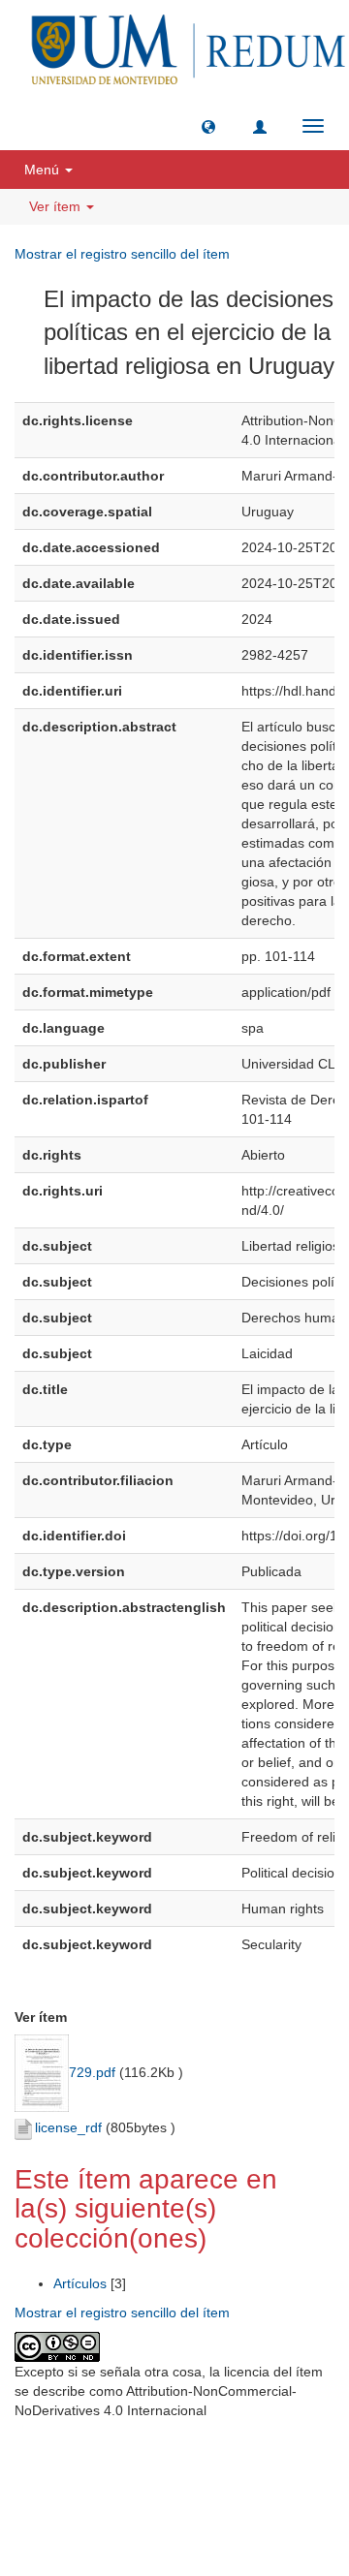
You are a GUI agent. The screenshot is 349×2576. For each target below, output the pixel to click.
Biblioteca (277, 2457)
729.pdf (92, 2072)
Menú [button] (44, 170)
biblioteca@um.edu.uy (179, 2503)
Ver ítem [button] (57, 206)
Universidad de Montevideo (135, 2457)
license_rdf (68, 2127)
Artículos (80, 2283)
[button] (208, 126)
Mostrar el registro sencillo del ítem (122, 254)
